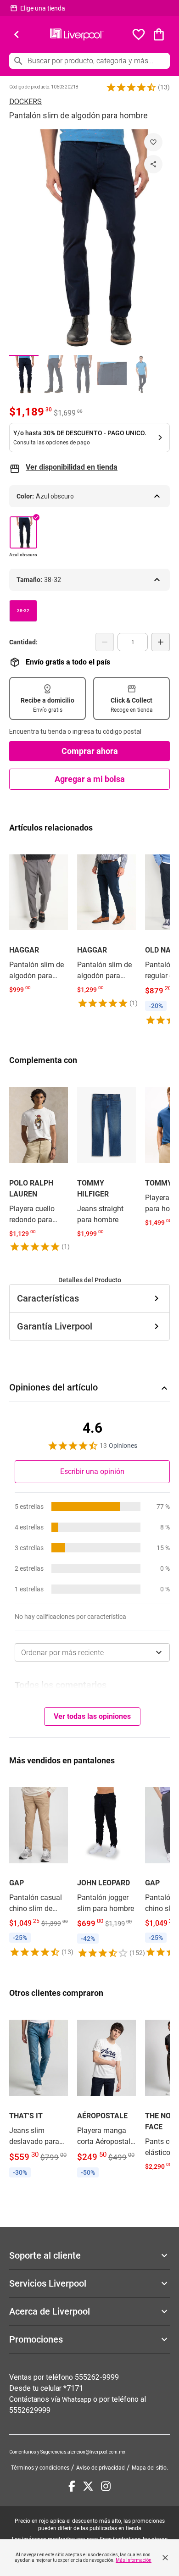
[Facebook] (72, 2486)
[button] (131, 87)
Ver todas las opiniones (92, 1716)
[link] (39, 920)
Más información (134, 2560)
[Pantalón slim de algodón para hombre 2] (53, 374)
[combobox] (92, 1652)
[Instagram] (106, 2486)
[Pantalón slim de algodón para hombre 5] (141, 374)
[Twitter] (88, 2486)
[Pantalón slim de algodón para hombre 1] (24, 374)
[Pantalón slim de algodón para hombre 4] (112, 374)
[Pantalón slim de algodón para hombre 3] (83, 374)
